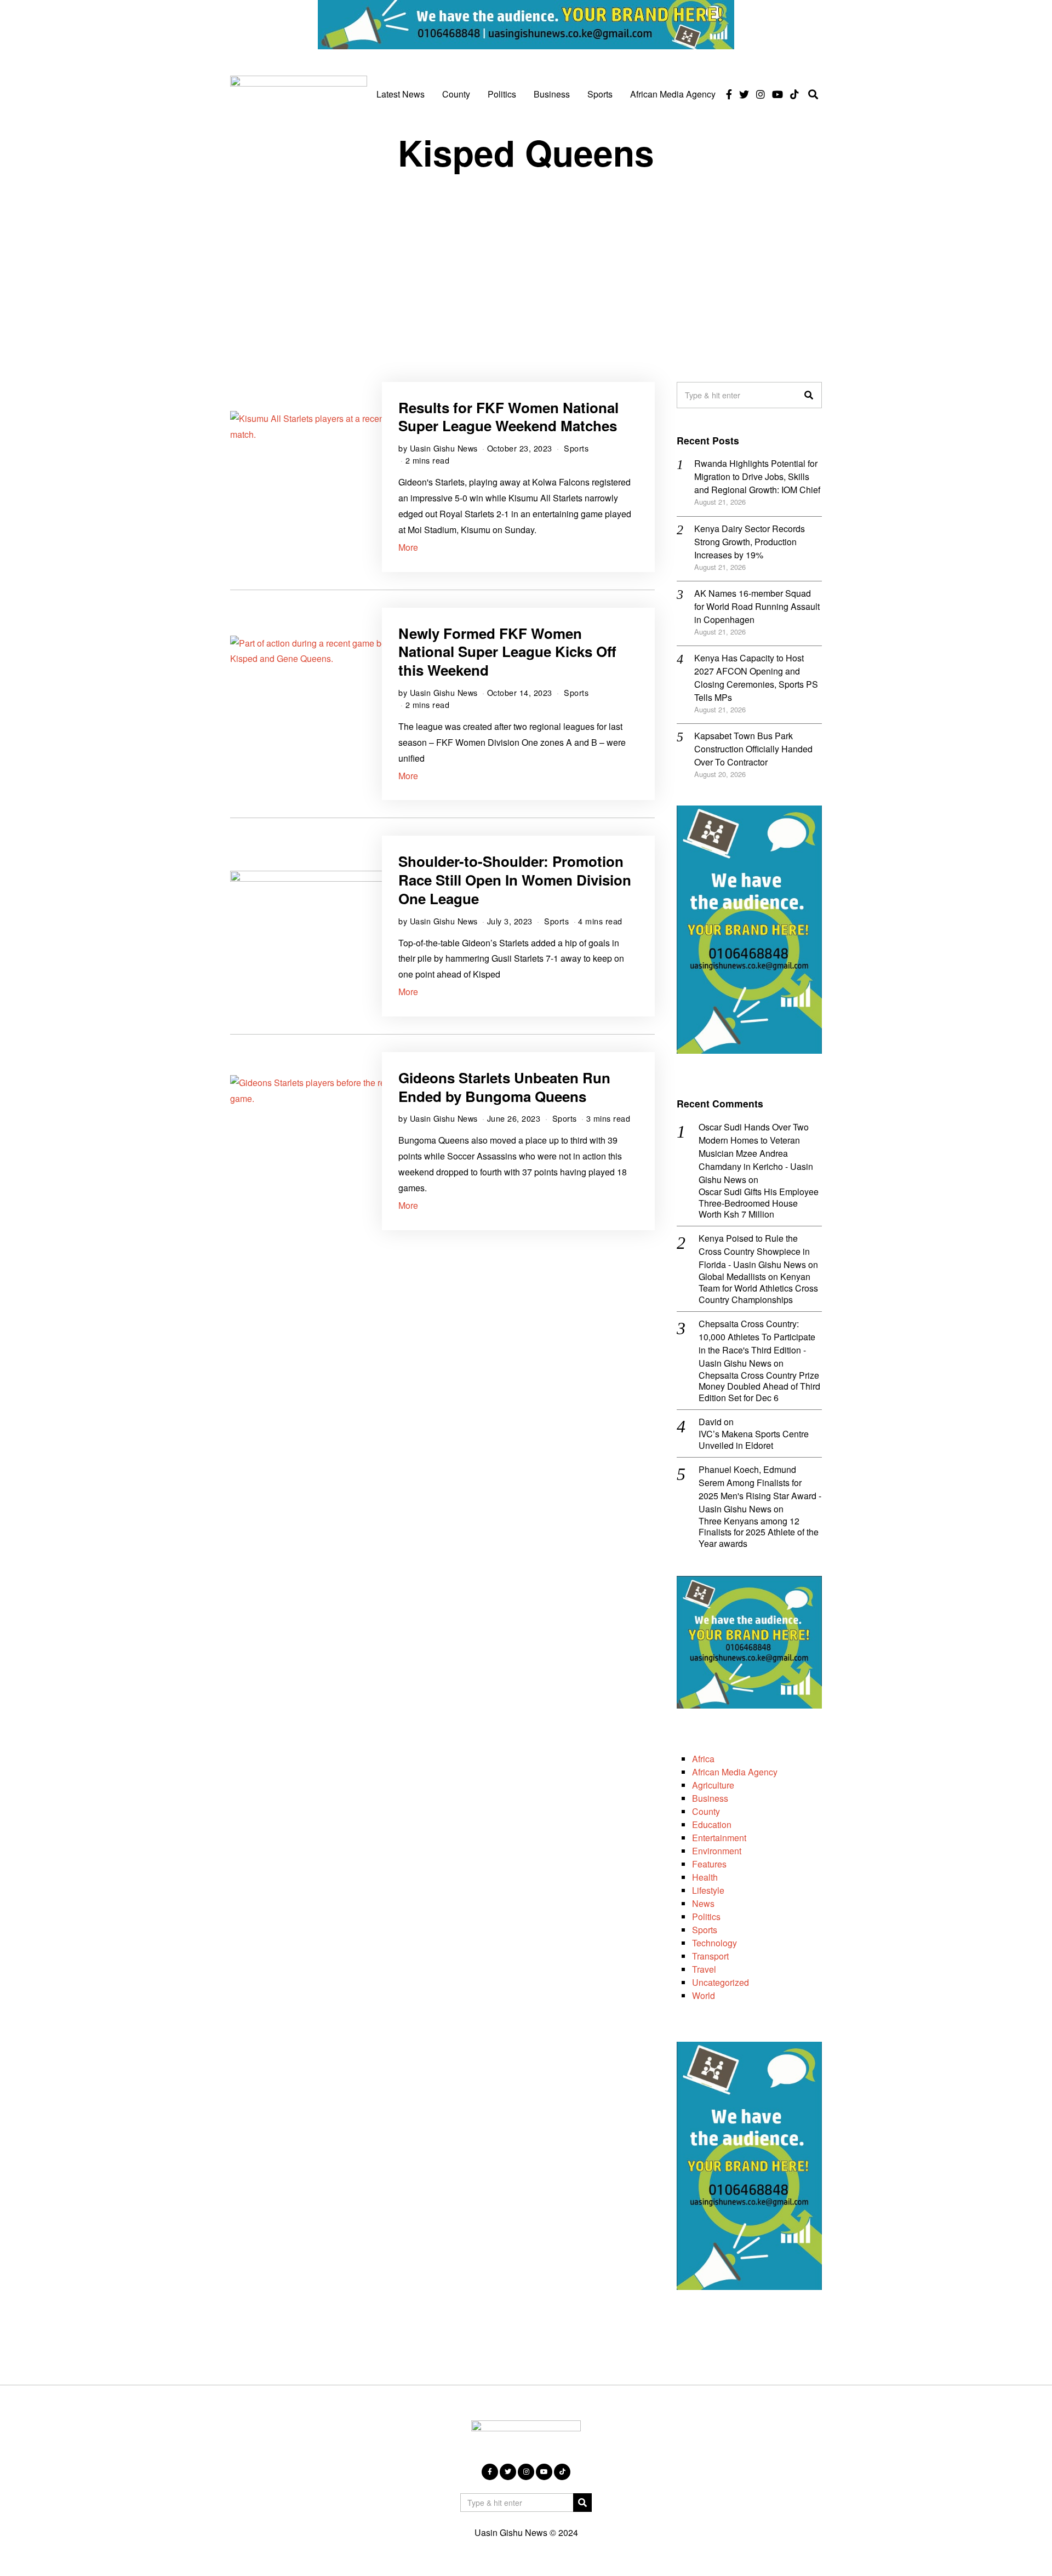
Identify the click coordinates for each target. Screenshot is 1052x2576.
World (704, 1995)
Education (712, 1824)
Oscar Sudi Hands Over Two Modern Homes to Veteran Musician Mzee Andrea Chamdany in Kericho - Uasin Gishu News (756, 1153)
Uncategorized (721, 1982)
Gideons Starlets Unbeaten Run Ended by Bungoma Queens (504, 1087)
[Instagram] (761, 94)
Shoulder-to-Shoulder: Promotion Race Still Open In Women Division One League (515, 880)
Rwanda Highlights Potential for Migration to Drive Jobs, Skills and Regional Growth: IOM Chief (757, 476)
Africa (703, 1759)
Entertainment (719, 1838)
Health (705, 1877)
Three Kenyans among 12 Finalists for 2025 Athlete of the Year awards (759, 1533)
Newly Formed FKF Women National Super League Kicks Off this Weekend (507, 652)
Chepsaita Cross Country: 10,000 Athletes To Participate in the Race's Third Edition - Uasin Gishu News (757, 1343)
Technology (714, 1943)
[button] (809, 395)
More (408, 547)
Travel (704, 1969)
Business (552, 94)
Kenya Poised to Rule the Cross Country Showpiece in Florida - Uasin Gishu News (754, 1251)
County (456, 94)
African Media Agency (673, 94)
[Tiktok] (794, 94)
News (703, 1903)
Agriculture (713, 1785)
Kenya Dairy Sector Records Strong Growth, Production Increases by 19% (750, 542)
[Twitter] (744, 94)
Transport (710, 1956)
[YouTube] (777, 94)
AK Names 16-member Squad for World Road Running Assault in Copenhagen (757, 606)
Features (709, 1864)
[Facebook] (729, 94)
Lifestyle (708, 1890)
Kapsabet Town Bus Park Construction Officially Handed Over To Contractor (753, 749)
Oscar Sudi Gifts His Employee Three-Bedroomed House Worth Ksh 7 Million (759, 1203)
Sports (600, 94)
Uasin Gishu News (444, 448)
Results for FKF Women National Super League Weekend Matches (508, 417)
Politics (502, 94)
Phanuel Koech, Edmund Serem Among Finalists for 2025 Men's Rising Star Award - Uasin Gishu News (760, 1489)
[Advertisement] (526, 267)
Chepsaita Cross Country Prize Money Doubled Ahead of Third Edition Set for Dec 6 (759, 1387)
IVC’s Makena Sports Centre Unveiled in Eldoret (754, 1440)
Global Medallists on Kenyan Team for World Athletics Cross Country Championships (758, 1288)
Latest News (401, 94)
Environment (717, 1851)
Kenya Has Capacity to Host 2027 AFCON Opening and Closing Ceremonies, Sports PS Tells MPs (756, 678)
